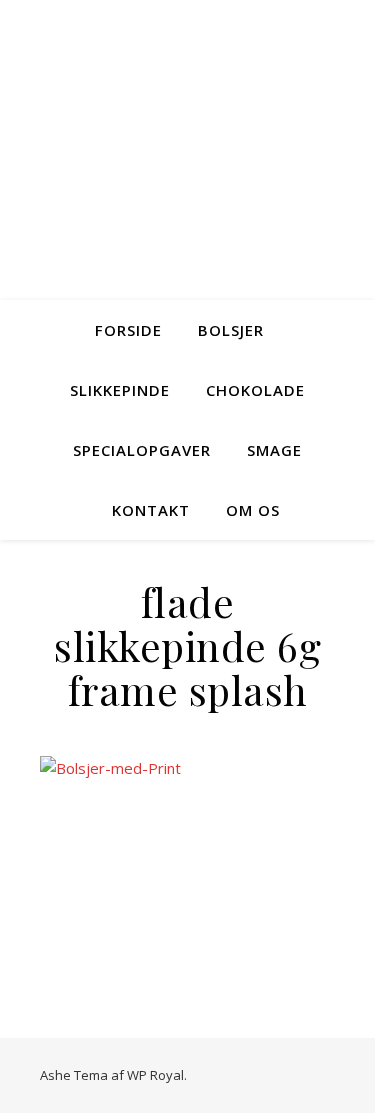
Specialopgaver (142, 450)
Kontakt (151, 510)
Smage (274, 450)
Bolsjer (231, 330)
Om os (253, 510)
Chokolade (255, 390)
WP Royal (155, 1075)
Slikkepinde (120, 390)
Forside (128, 330)
